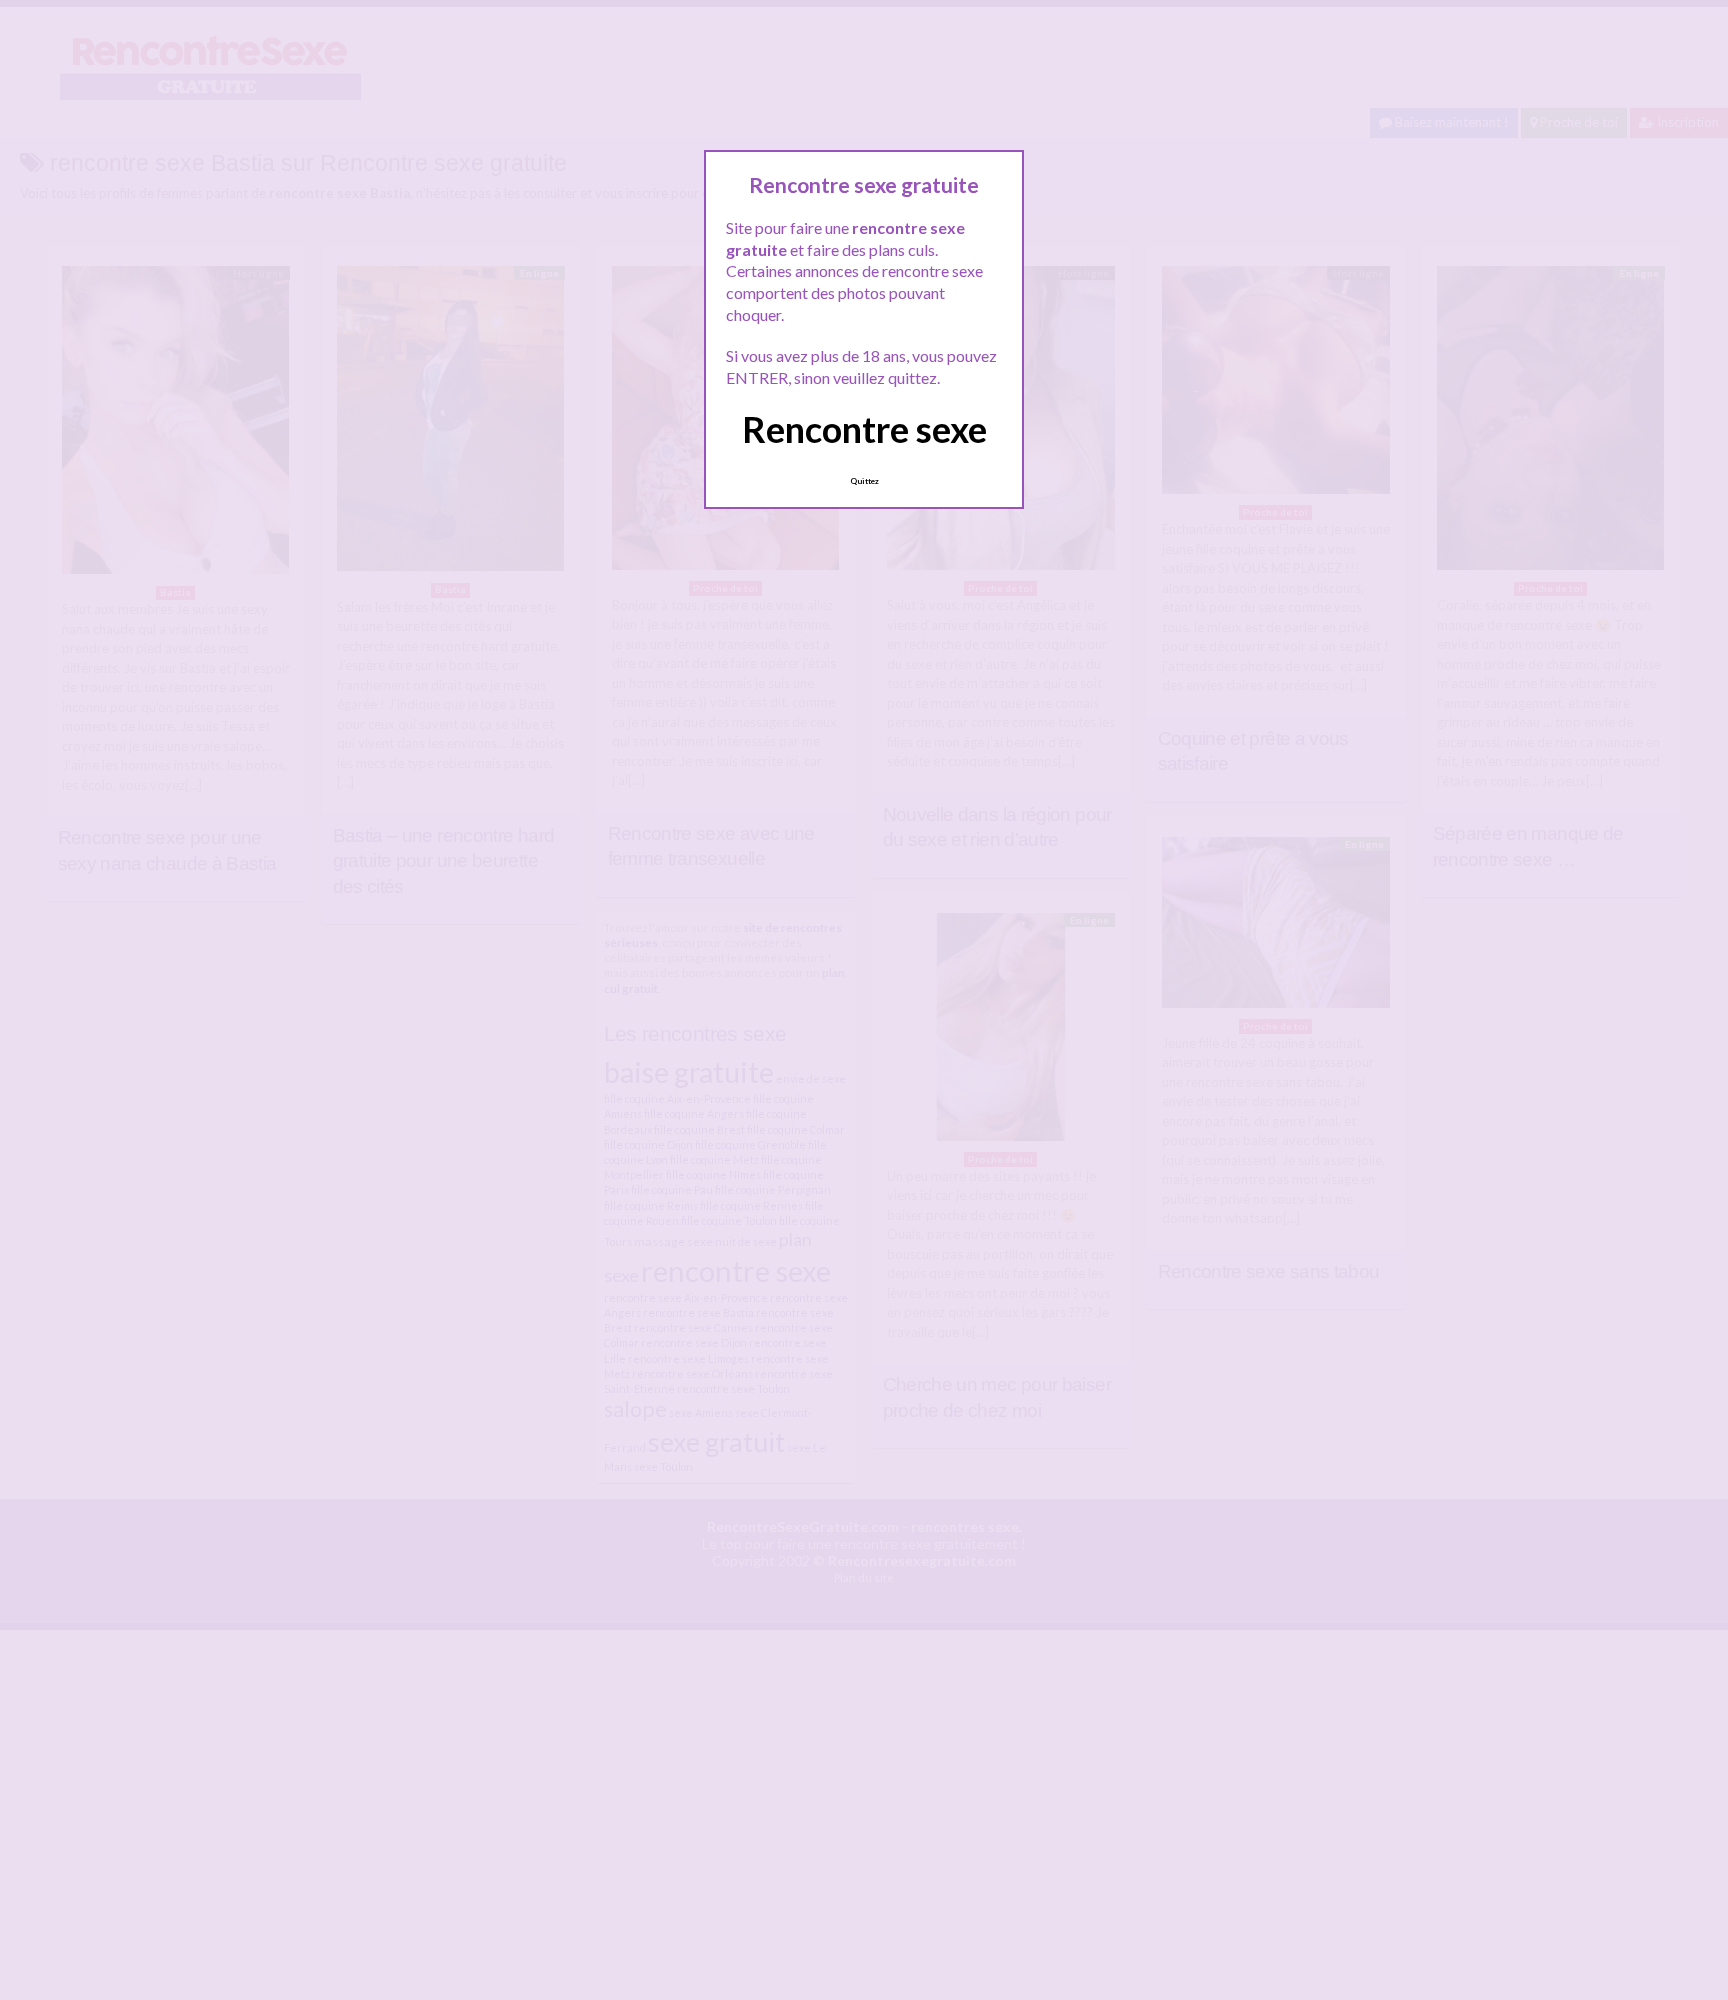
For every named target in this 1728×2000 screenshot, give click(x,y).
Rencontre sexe (864, 429)
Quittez (864, 481)
